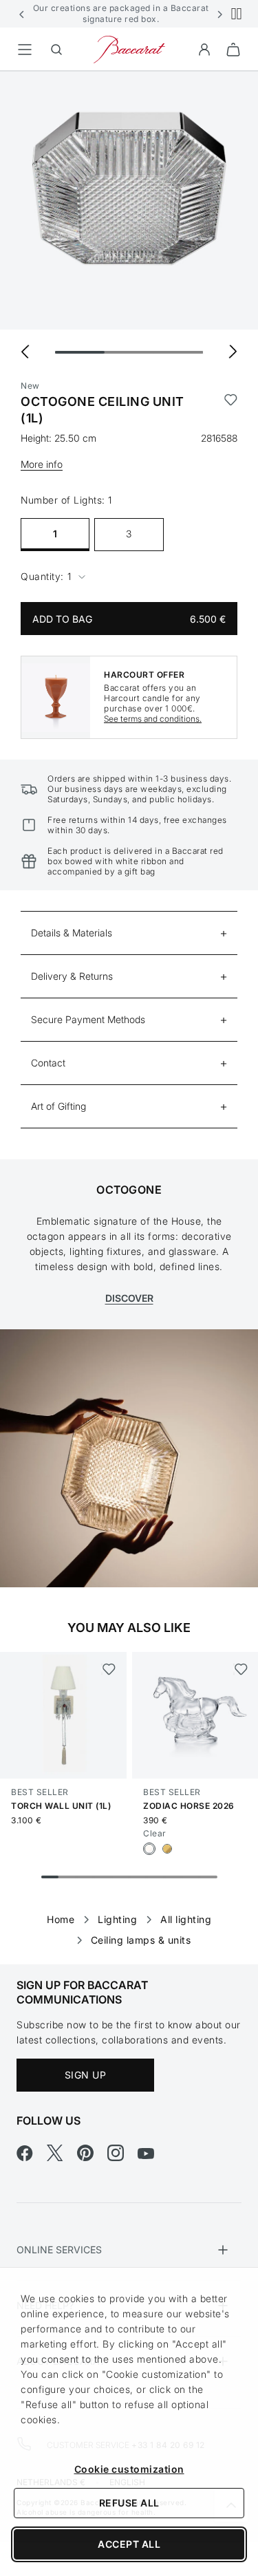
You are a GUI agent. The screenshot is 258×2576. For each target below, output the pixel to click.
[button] (22, 14)
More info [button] (42, 464)
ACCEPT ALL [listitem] (129, 2544)
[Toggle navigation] (25, 50)
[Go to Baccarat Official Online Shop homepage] (129, 49)
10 (208, 1877)
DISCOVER (129, 1298)
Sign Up (86, 2075)
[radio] (149, 1849)
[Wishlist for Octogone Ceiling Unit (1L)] (231, 410)
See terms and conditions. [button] (153, 719)
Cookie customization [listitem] (129, 2469)
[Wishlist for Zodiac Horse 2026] (240, 1669)
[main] (129, 996)
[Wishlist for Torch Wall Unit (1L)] (108, 1669)
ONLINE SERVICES (59, 2250)
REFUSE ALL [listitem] (129, 2503)
